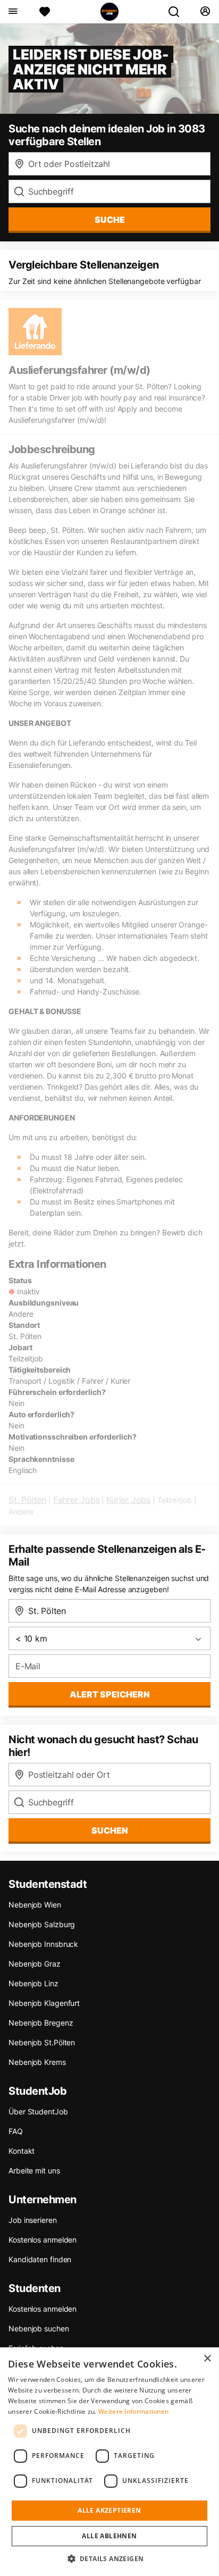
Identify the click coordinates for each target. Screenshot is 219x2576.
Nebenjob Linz (33, 1983)
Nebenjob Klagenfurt (44, 2003)
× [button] (207, 2359)
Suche (110, 220)
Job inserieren (33, 2220)
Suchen (110, 1830)
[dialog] (109, 2462)
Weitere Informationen (133, 2411)
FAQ (16, 2131)
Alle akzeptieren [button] (109, 2510)
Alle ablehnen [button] (109, 2536)
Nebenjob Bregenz (41, 2023)
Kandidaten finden (40, 2259)
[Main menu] (12, 12)
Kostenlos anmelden (43, 2240)
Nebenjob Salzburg (42, 1924)
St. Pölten (27, 1500)
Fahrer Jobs (77, 1500)
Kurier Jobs (128, 1500)
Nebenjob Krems (37, 2062)
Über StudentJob (38, 2111)
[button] (110, 2558)
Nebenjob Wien (35, 1905)
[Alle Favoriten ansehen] (45, 12)
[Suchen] (178, 12)
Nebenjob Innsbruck (43, 1944)
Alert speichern (110, 1694)
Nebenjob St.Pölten (42, 2042)
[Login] (205, 12)
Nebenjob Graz (35, 1964)
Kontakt (22, 2151)
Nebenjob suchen (39, 2328)
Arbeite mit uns (34, 2171)
